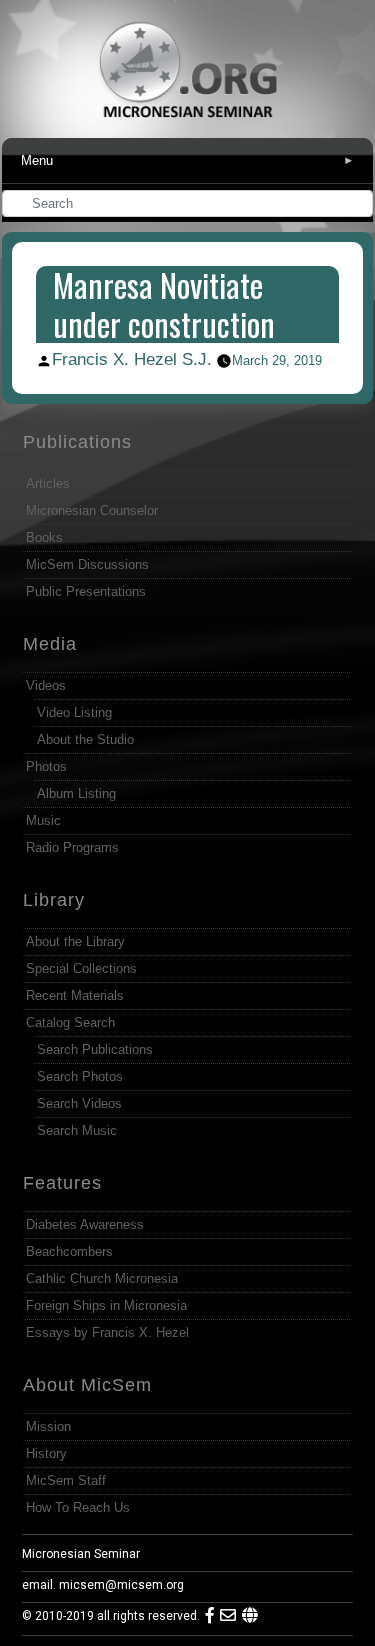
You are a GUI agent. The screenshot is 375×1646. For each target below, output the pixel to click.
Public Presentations (86, 591)
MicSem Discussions (87, 564)
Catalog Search (70, 1022)
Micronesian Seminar (81, 1554)
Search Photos (80, 1076)
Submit (359, 205)
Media (50, 644)
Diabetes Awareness (85, 1224)
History (46, 1453)
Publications (77, 442)
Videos (46, 685)
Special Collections (81, 968)
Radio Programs (72, 847)
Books (44, 537)
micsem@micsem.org (121, 1585)
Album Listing (76, 793)
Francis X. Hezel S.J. (132, 359)
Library (54, 900)
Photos (46, 766)
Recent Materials (75, 995)
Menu (187, 160)
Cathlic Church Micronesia (102, 1278)
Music (43, 820)
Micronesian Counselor (92, 510)
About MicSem (87, 1385)
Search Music (77, 1130)
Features (62, 1183)
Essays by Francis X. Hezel (107, 1332)
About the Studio (85, 739)
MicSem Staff (66, 1480)
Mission (48, 1426)
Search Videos (79, 1103)
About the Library (75, 941)
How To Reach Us (78, 1507)
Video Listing (74, 712)
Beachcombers (69, 1251)
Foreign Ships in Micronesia (106, 1305)
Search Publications (95, 1049)
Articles (48, 483)
